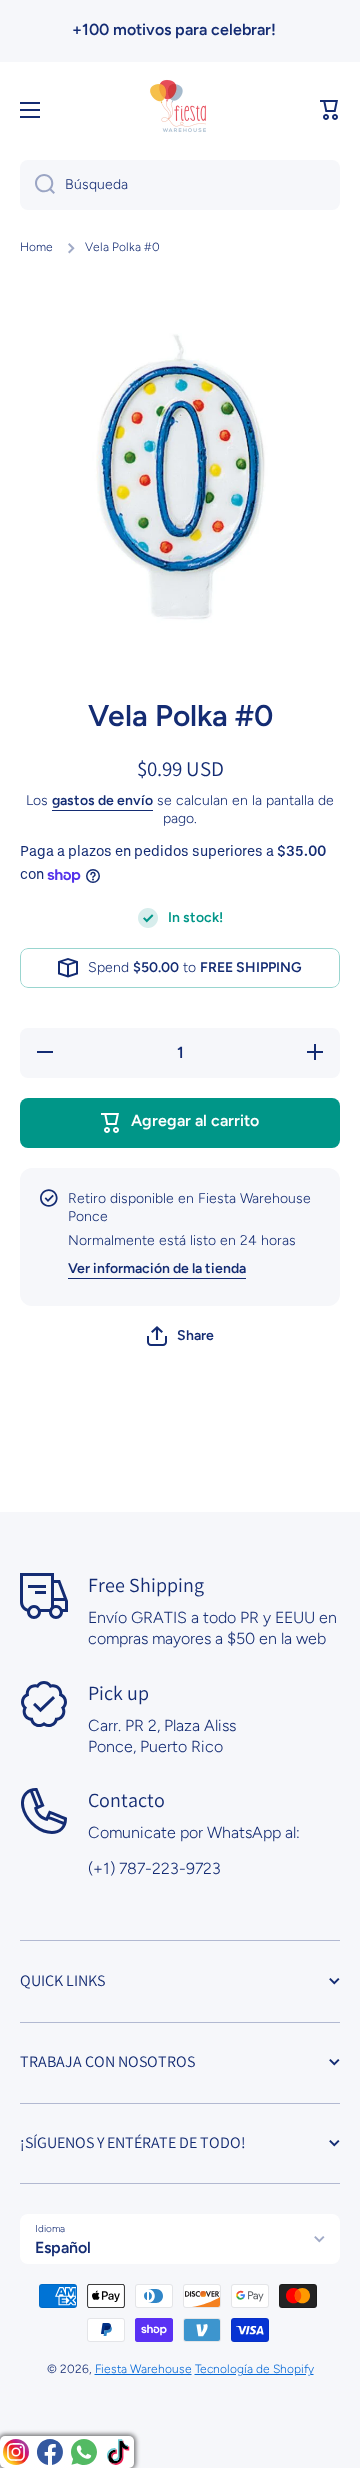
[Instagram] (16, 2452)
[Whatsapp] (84, 2452)
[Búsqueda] (37, 185)
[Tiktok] (118, 2452)
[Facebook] (50, 2452)
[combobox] (180, 185)
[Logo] (180, 110)
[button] (330, 110)
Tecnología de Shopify (254, 2369)
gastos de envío (102, 800)
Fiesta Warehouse (143, 2369)
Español (63, 2247)
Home (36, 247)
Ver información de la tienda (157, 1268)
